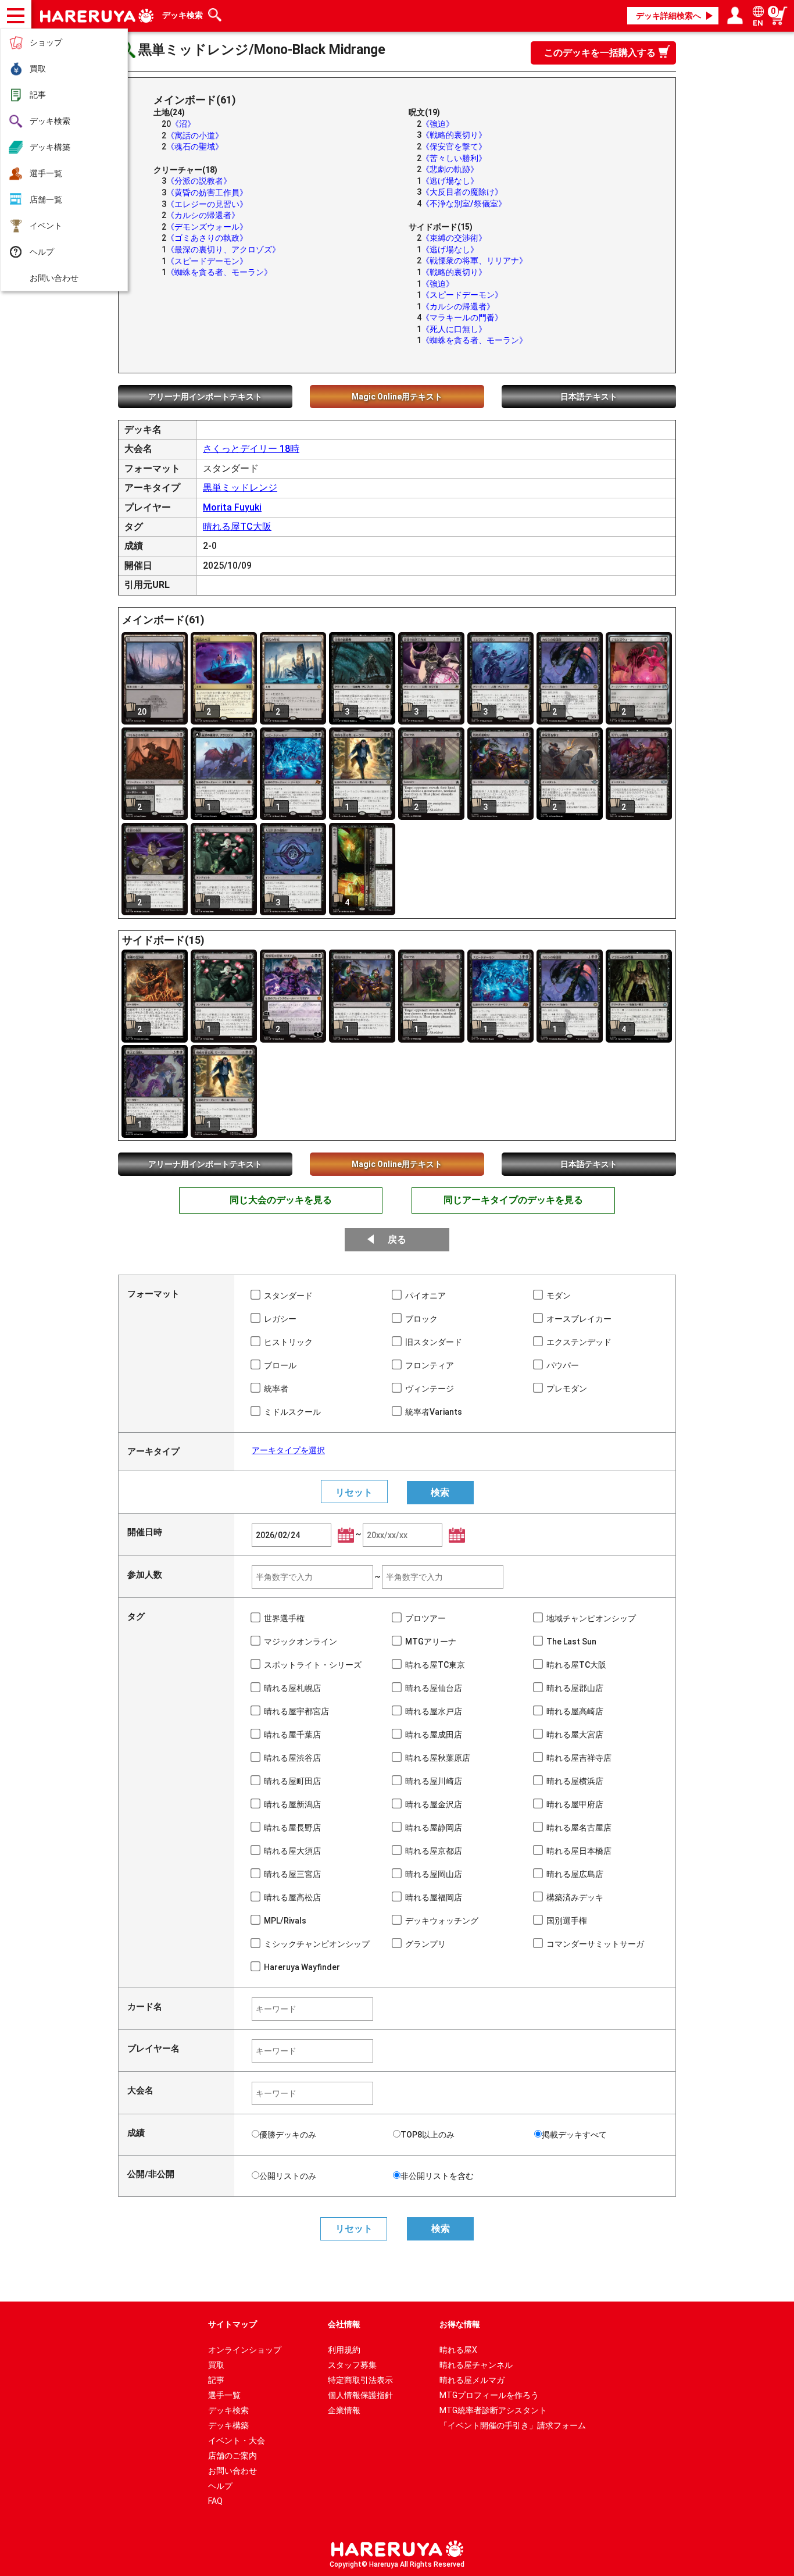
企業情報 (344, 2410)
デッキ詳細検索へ (668, 16)
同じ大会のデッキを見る (281, 1200)
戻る (397, 1239)
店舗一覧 (46, 199)
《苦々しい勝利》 (454, 158)
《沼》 (183, 124)
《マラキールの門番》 (462, 317)
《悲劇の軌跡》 (450, 169)
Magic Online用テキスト (397, 397)
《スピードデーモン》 (207, 261)
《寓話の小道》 (195, 135)
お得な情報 (460, 2324)
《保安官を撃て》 (454, 147)
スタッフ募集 (352, 2365)
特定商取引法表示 (360, 2380)
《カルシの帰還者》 (203, 215)
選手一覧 (46, 173)
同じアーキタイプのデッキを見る (513, 1200)
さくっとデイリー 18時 (251, 449)
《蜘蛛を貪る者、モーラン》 (219, 272)
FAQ (215, 2501)
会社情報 (344, 2324)
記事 (38, 95)
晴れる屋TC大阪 (237, 527)
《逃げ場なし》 (450, 181)
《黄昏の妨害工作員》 (207, 192)
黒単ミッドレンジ (240, 488)
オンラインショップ (245, 2350)
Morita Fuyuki (232, 507)
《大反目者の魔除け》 (462, 192)
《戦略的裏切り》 (454, 135)
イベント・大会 (237, 2441)
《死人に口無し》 (454, 329)
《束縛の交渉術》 (454, 238)
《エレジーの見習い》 (207, 204)
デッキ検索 (50, 121)
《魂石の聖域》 (195, 147)
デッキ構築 (50, 147)
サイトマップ (233, 2324)
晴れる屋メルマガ (472, 2380)
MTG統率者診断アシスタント (493, 2410)
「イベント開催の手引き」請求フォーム (513, 2425)
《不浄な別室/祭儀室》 (464, 204)
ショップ (46, 42)
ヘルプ (42, 252)
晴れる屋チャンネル (476, 2365)
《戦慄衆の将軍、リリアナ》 (474, 261)
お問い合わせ (54, 278)
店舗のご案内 (233, 2456)
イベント (46, 226)
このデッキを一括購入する (600, 53)
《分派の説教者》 (199, 181)
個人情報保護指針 (360, 2395)
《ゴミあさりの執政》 (207, 238)
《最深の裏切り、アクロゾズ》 (223, 249)
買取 (38, 69)
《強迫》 (438, 124)
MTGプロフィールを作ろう (489, 2395)
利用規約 (344, 2350)
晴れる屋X (458, 2350)
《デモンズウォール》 (207, 227)
